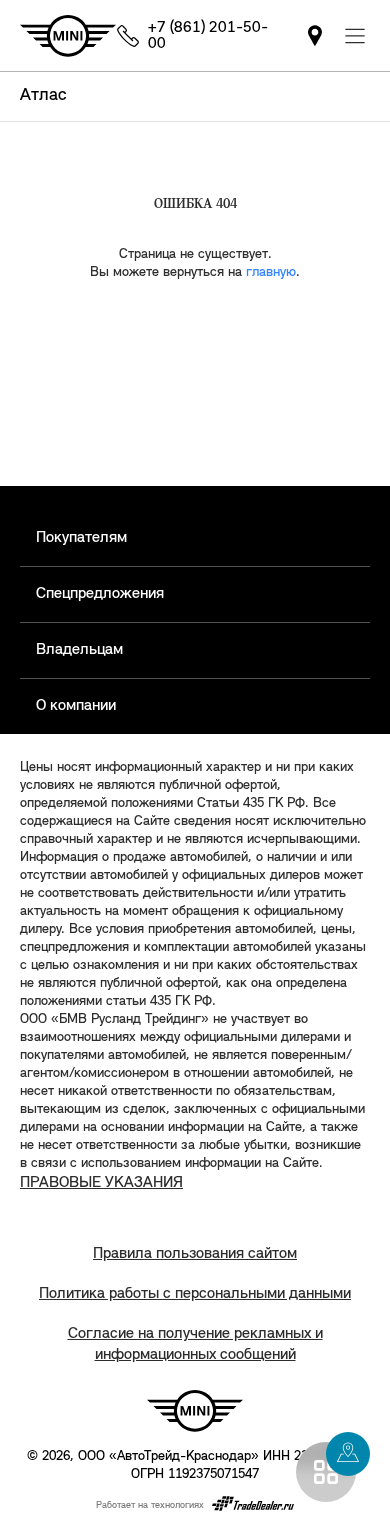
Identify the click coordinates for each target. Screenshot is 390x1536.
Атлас (43, 96)
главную (271, 272)
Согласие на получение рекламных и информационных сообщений (195, 1344)
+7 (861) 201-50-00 (208, 36)
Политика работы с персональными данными (195, 1294)
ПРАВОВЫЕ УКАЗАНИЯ (101, 1183)
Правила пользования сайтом (195, 1254)
